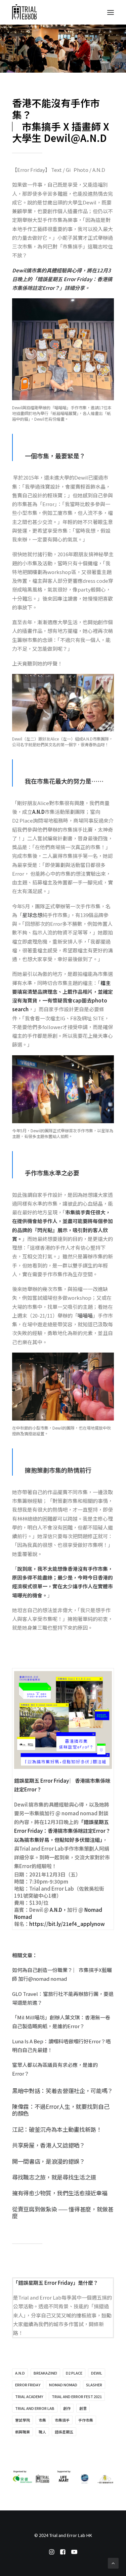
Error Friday (28, 2385)
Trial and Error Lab (35, 2408)
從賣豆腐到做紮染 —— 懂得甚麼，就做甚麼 (63, 2212)
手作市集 (86, 2420)
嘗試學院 (23, 2420)
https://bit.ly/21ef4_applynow (67, 1924)
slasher (94, 2385)
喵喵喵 (85, 1315)
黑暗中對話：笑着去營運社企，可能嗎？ (62, 2091)
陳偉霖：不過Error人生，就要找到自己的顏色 (61, 2110)
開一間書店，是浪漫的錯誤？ (49, 2161)
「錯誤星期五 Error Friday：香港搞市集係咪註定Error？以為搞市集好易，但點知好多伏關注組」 (62, 1831)
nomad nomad (63, 2385)
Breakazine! (45, 2373)
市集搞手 (62, 2420)
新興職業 (23, 2432)
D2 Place (74, 2373)
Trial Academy (29, 2396)
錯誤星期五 (64, 2432)
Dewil (97, 2373)
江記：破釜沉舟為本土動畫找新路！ (57, 2129)
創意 (83, 2408)
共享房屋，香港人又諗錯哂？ (49, 2145)
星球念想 (32, 915)
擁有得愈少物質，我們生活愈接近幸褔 (60, 2193)
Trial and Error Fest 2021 (77, 2396)
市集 (42, 2420)
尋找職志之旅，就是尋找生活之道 (54, 2177)
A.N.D (38, 812)
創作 (67, 2408)
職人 (42, 2432)
